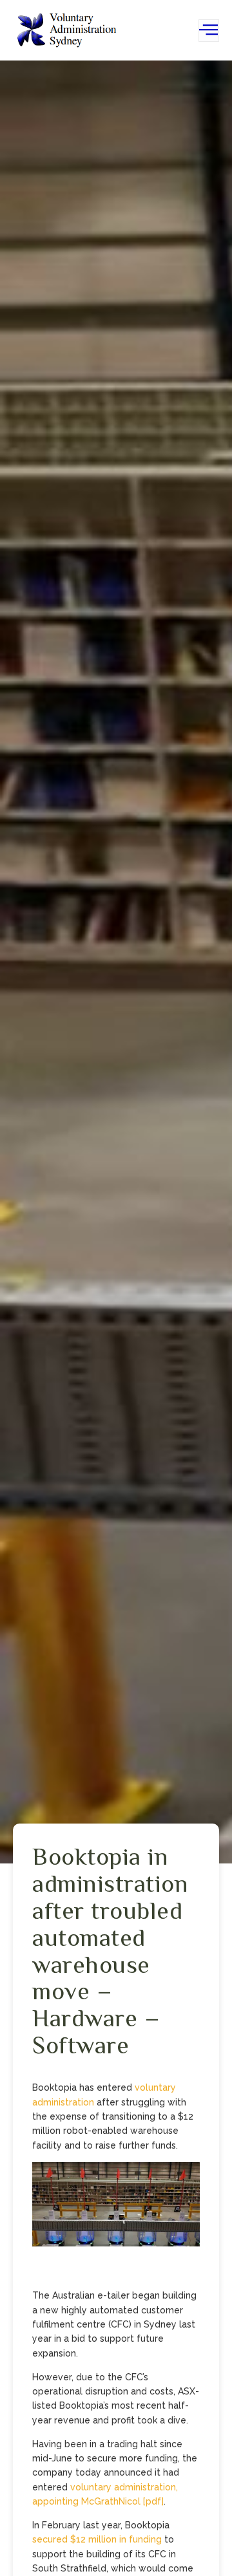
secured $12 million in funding (97, 2539)
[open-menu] (209, 31)
